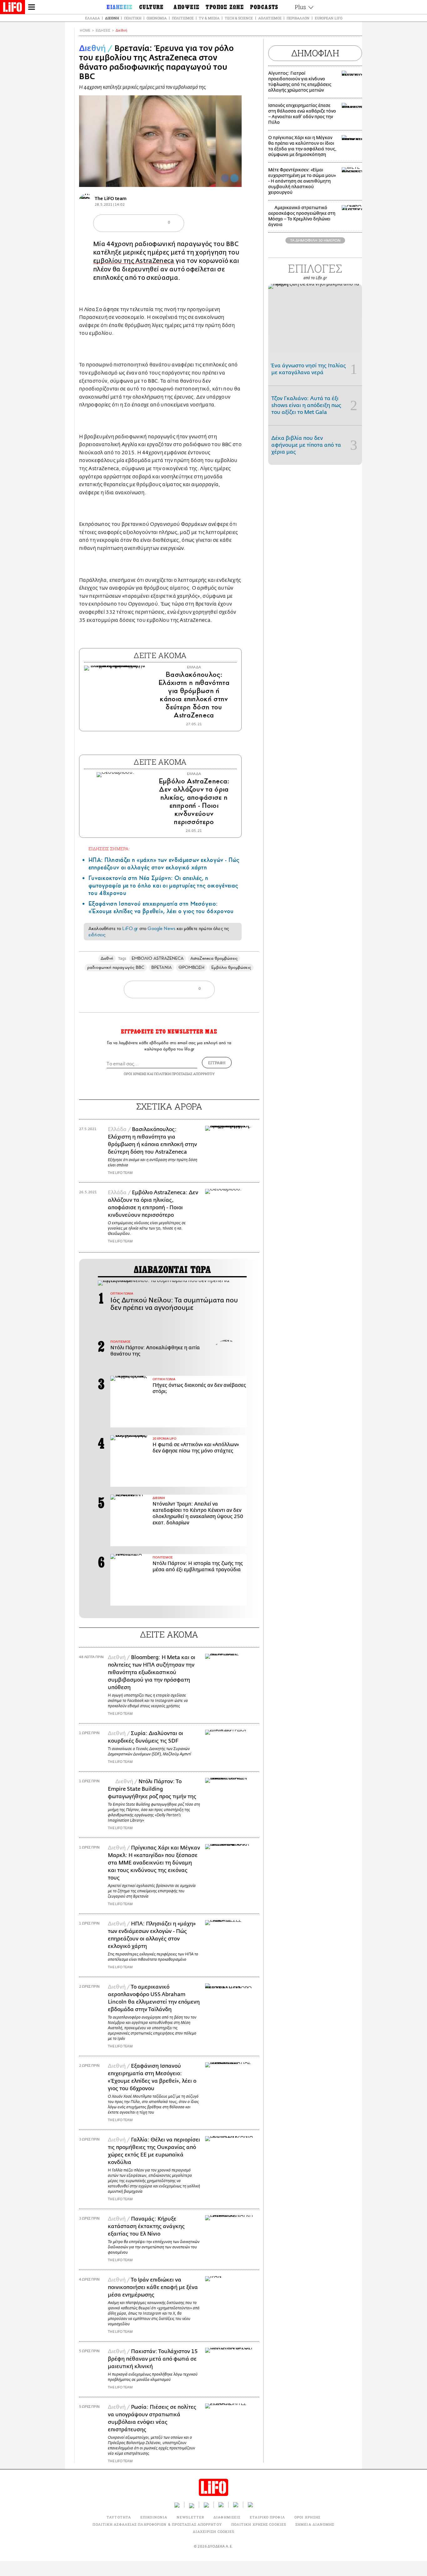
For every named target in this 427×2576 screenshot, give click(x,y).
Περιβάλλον (298, 18)
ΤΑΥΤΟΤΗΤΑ (119, 2517)
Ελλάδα (92, 18)
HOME (85, 30)
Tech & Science (239, 18)
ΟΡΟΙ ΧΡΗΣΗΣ (135, 1074)
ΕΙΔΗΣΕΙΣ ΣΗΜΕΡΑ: (109, 849)
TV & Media (209, 18)
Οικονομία (157, 18)
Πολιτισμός (183, 18)
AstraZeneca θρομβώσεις (214, 958)
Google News (161, 928)
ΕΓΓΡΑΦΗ (217, 1063)
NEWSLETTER (190, 2517)
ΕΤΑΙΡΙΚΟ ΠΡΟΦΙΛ (267, 2517)
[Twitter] (234, 178)
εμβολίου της (114, 261)
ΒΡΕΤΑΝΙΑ (161, 967)
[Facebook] (225, 178)
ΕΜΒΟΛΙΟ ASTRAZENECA (158, 958)
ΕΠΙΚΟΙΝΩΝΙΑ (154, 2517)
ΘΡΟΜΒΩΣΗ (192, 967)
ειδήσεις (97, 935)
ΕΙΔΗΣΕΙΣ (103, 30)
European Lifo (329, 18)
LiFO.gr (130, 928)
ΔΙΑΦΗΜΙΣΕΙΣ (227, 2517)
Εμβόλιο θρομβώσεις (231, 967)
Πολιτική (133, 18)
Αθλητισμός (270, 18)
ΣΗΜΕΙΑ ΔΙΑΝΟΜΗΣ (315, 2524)
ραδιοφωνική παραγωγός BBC (116, 967)
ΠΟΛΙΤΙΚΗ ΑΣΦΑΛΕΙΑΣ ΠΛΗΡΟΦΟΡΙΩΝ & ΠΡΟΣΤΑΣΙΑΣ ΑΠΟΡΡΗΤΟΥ (157, 2524)
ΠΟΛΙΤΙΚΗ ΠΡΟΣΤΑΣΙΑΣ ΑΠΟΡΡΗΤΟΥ (184, 1074)
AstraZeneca (155, 261)
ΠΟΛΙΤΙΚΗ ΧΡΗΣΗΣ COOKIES (259, 2524)
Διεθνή (112, 18)
